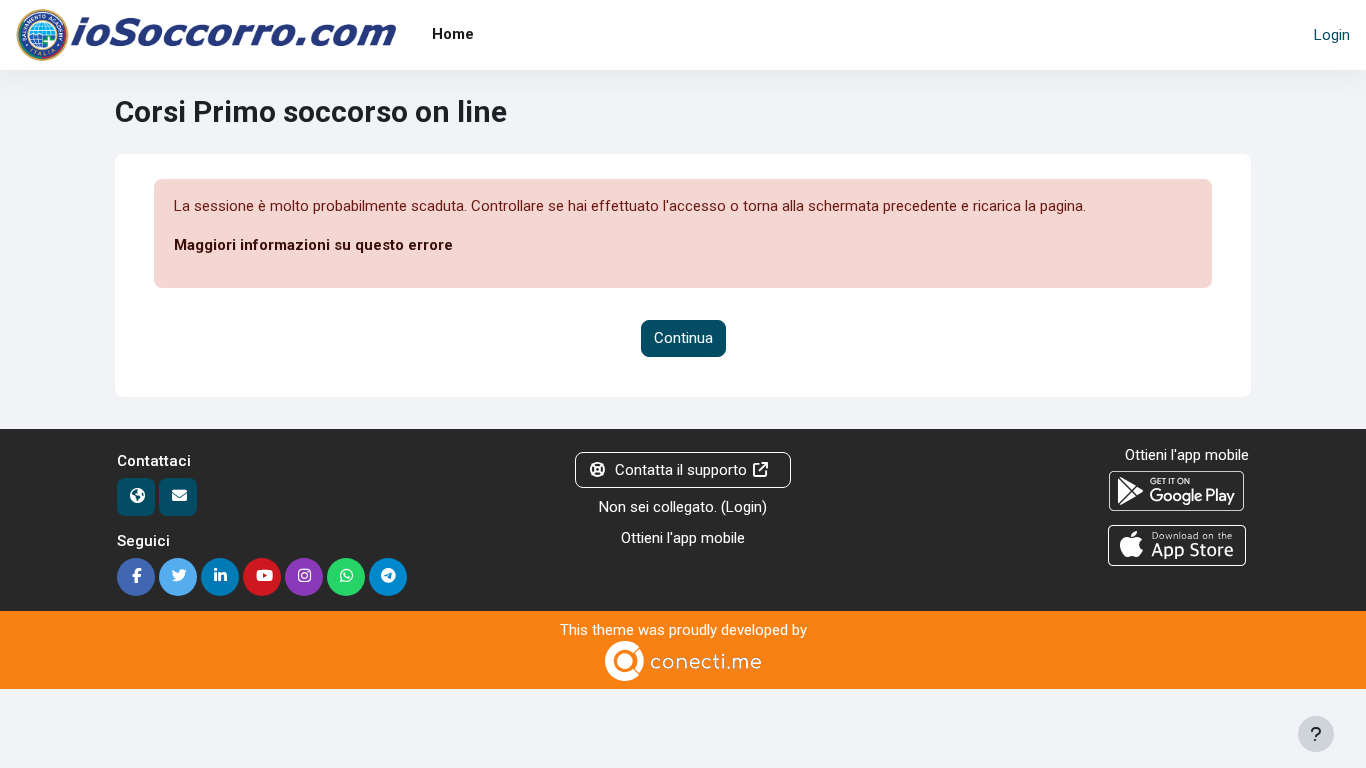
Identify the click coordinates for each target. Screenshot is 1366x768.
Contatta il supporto (681, 470)
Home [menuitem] (453, 34)
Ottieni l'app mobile (683, 538)
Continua (683, 338)
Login (1332, 35)
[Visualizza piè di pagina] (1316, 734)
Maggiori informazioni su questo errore (313, 245)
